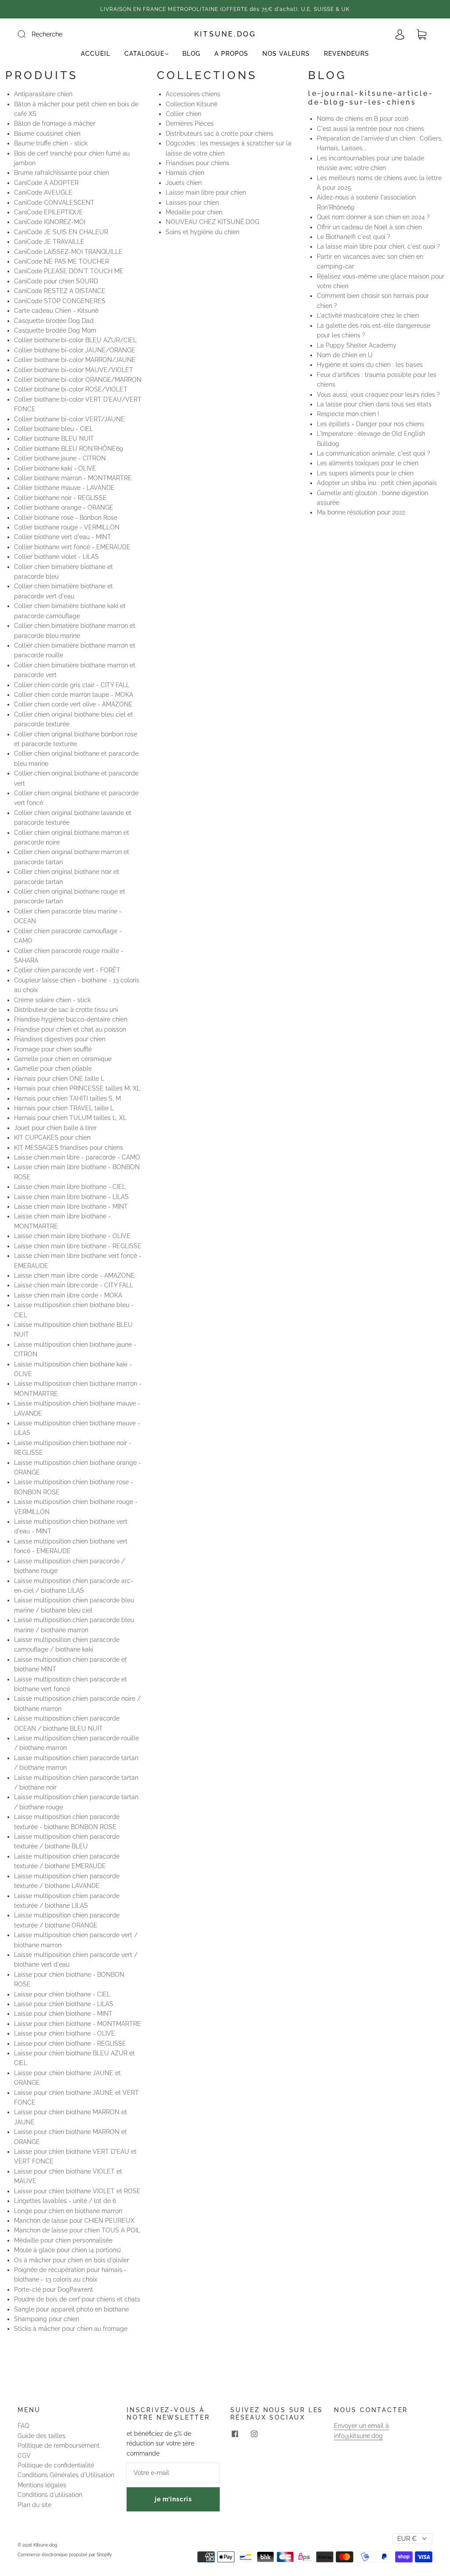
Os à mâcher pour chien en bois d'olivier (72, 2260)
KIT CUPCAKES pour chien (52, 1138)
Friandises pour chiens (198, 163)
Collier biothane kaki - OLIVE (55, 468)
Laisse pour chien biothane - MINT (63, 2014)
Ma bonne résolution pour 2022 (361, 512)
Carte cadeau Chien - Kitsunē (56, 311)
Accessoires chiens (193, 94)
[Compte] (400, 35)
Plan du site (34, 2505)
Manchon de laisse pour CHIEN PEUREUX (74, 2221)
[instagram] (254, 2434)
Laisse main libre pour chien (206, 192)
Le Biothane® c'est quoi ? (354, 237)
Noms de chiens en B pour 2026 (363, 119)
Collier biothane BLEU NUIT (54, 438)
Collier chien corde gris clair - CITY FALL (72, 685)
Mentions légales (42, 2485)
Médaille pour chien (194, 212)
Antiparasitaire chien (43, 94)
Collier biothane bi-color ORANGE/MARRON (78, 380)
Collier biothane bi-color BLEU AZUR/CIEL (75, 340)
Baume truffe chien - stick (51, 143)
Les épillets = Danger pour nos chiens (370, 424)
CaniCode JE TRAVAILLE (49, 242)
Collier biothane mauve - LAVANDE (64, 488)
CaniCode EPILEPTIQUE (49, 212)
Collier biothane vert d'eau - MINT (63, 537)
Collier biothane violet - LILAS (56, 557)
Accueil (96, 54)
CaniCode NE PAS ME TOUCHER (62, 261)
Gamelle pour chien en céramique (63, 1059)
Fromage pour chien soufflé (53, 1049)
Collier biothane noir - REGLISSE (60, 498)
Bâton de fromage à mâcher (55, 123)
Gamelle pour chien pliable (53, 1069)
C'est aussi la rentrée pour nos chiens (370, 129)
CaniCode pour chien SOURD (56, 281)
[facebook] (235, 2434)
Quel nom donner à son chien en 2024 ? (373, 217)
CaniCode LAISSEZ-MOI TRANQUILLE (68, 252)
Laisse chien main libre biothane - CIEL (70, 1187)
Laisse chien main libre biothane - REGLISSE (78, 1246)
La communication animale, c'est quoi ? (374, 453)
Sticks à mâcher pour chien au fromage (71, 2329)
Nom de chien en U (345, 355)
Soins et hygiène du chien (203, 232)
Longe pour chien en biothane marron (68, 2211)
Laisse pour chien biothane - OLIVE (65, 2033)
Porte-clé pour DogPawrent (54, 2290)
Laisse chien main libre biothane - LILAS (71, 1197)
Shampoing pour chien (47, 2319)
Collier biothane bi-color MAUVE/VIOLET (74, 370)
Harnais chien (185, 173)
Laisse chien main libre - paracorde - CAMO (77, 1157)
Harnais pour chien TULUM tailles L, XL (70, 1118)
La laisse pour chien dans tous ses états (374, 404)
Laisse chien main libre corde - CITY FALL (74, 1285)
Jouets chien (184, 183)
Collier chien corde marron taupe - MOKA (74, 695)
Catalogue (144, 54)
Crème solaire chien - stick (52, 1000)
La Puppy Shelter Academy (357, 345)
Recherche (47, 34)
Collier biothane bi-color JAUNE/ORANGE (75, 350)
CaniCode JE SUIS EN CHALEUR (61, 232)
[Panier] (421, 35)
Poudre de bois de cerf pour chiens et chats (77, 2299)
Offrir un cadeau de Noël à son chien (369, 227)
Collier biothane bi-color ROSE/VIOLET (71, 389)
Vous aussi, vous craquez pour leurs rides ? (378, 395)
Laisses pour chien (192, 203)
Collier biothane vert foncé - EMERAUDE (72, 547)
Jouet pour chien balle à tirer (55, 1128)
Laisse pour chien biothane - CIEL (62, 1994)
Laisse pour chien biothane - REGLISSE (70, 2043)
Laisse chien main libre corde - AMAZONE (74, 1275)
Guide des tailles (42, 2436)
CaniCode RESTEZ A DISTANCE (60, 291)
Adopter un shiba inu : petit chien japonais (377, 483)
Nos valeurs (286, 54)
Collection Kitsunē (192, 104)
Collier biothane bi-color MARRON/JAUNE (75, 360)
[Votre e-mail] (173, 2473)
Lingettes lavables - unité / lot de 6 (65, 2201)
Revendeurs (347, 54)
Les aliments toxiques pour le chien (368, 463)
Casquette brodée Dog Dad (54, 321)
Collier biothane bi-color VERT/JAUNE (69, 419)
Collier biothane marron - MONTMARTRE (73, 478)
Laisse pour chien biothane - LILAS (64, 2004)
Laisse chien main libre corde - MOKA (68, 1295)
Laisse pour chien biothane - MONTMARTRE (78, 2024)
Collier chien (183, 114)
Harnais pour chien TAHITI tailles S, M (67, 1098)
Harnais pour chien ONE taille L (59, 1079)
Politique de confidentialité (56, 2465)
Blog (191, 54)
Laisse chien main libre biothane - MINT (71, 1206)
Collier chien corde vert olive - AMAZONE (73, 704)
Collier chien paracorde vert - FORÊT (67, 970)
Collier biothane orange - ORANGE (64, 507)
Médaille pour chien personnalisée (63, 2240)
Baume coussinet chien (47, 134)
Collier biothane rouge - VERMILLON (67, 527)
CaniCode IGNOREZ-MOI (50, 222)
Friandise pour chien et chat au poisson (70, 1029)
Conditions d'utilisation (50, 2495)
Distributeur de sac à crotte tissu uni (66, 1010)
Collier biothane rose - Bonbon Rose (66, 518)
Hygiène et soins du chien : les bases (370, 365)
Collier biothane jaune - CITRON (60, 458)
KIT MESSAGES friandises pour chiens (69, 1148)
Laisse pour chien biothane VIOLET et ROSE (77, 2191)
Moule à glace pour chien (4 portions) (67, 2250)
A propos (231, 54)
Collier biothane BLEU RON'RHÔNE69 (69, 449)
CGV (24, 2456)
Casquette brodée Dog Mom (55, 330)
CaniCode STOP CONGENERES (60, 301)
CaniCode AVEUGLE (43, 192)
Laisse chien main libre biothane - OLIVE (72, 1236)
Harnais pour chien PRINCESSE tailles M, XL (77, 1088)
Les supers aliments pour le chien (365, 473)
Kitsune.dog (225, 34)
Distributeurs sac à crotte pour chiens (220, 134)
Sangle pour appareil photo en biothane (71, 2309)
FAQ (23, 2426)
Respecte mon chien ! (348, 414)
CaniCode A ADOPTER (46, 183)
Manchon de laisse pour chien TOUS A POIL (77, 2230)
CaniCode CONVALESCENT (54, 203)
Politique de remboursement (59, 2446)
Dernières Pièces (190, 123)
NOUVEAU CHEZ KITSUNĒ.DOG (212, 222)
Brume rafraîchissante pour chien (62, 173)
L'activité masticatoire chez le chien (368, 315)
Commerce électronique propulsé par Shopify (65, 2555)
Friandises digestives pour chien (60, 1039)
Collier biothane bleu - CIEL (54, 429)
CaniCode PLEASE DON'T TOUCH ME (69, 271)
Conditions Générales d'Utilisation (66, 2475)
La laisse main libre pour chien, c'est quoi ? (378, 246)
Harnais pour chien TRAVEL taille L (64, 1108)
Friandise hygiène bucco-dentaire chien (71, 1019)
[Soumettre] (27, 34)
